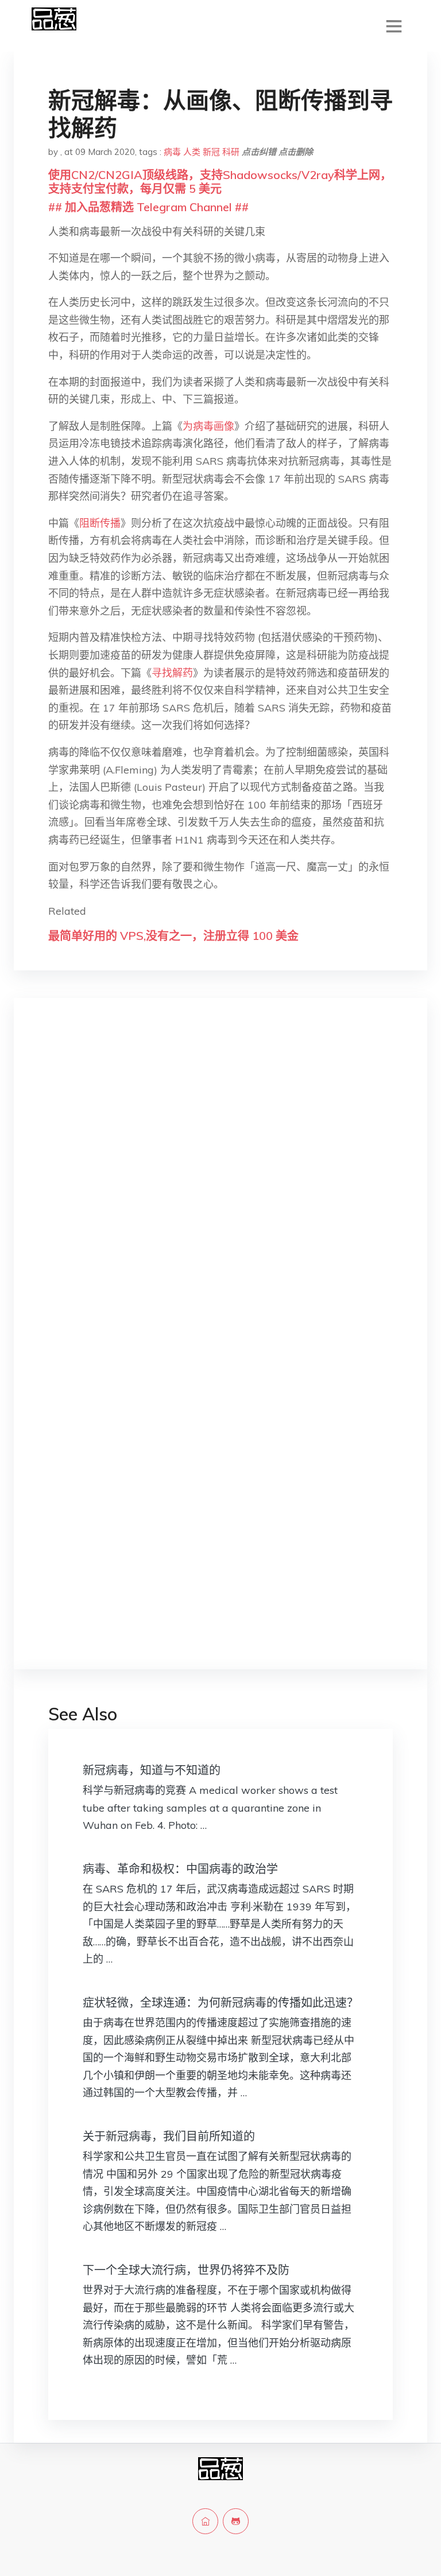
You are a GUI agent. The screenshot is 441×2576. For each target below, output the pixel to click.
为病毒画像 (208, 426)
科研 (231, 152)
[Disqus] (220, 1189)
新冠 (211, 152)
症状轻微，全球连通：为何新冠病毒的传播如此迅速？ (220, 2002)
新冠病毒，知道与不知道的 (152, 1770)
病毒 (172, 152)
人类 (192, 152)
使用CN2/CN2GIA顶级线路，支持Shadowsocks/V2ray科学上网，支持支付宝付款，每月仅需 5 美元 (220, 182)
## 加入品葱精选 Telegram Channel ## (148, 207)
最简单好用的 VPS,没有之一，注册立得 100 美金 (173, 936)
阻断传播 (100, 523)
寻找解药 (172, 673)
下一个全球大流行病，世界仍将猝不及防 (186, 2270)
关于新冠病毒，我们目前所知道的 (169, 2136)
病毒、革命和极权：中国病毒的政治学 (180, 1869)
